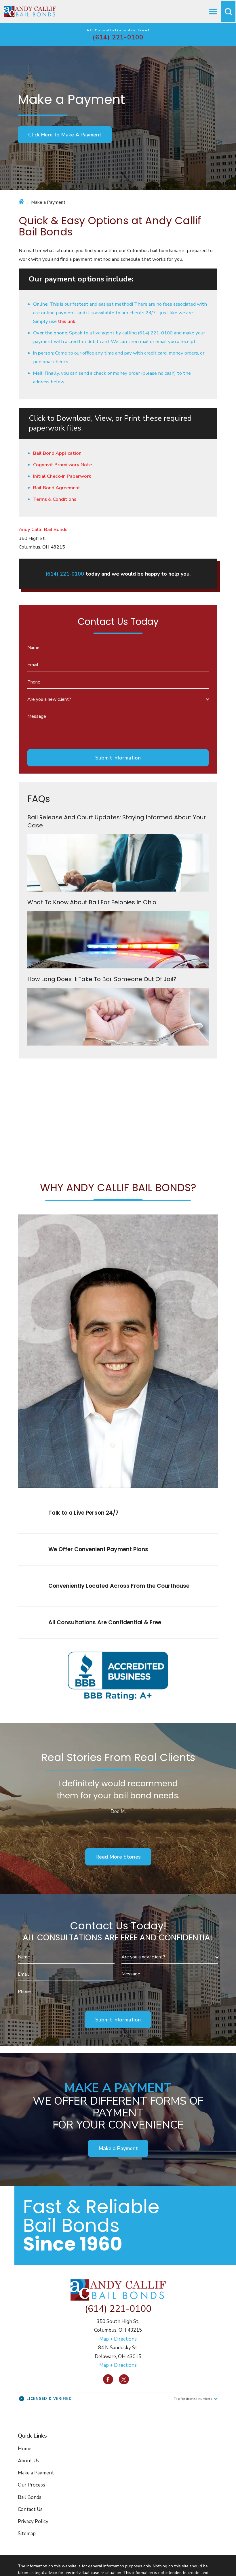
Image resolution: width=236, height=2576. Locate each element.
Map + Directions (118, 2339)
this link (66, 321)
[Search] (228, 12)
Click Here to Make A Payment (65, 135)
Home (25, 2449)
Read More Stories (118, 1857)
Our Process (32, 2485)
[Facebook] (108, 2379)
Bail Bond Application (57, 453)
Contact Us (30, 2509)
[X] (124, 2379)
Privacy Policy (33, 2521)
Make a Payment (118, 2148)
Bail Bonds (30, 2497)
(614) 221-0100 (118, 37)
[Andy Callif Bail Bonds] (30, 12)
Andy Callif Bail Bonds (43, 529)
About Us (28, 2461)
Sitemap (27, 2534)
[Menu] (213, 12)
